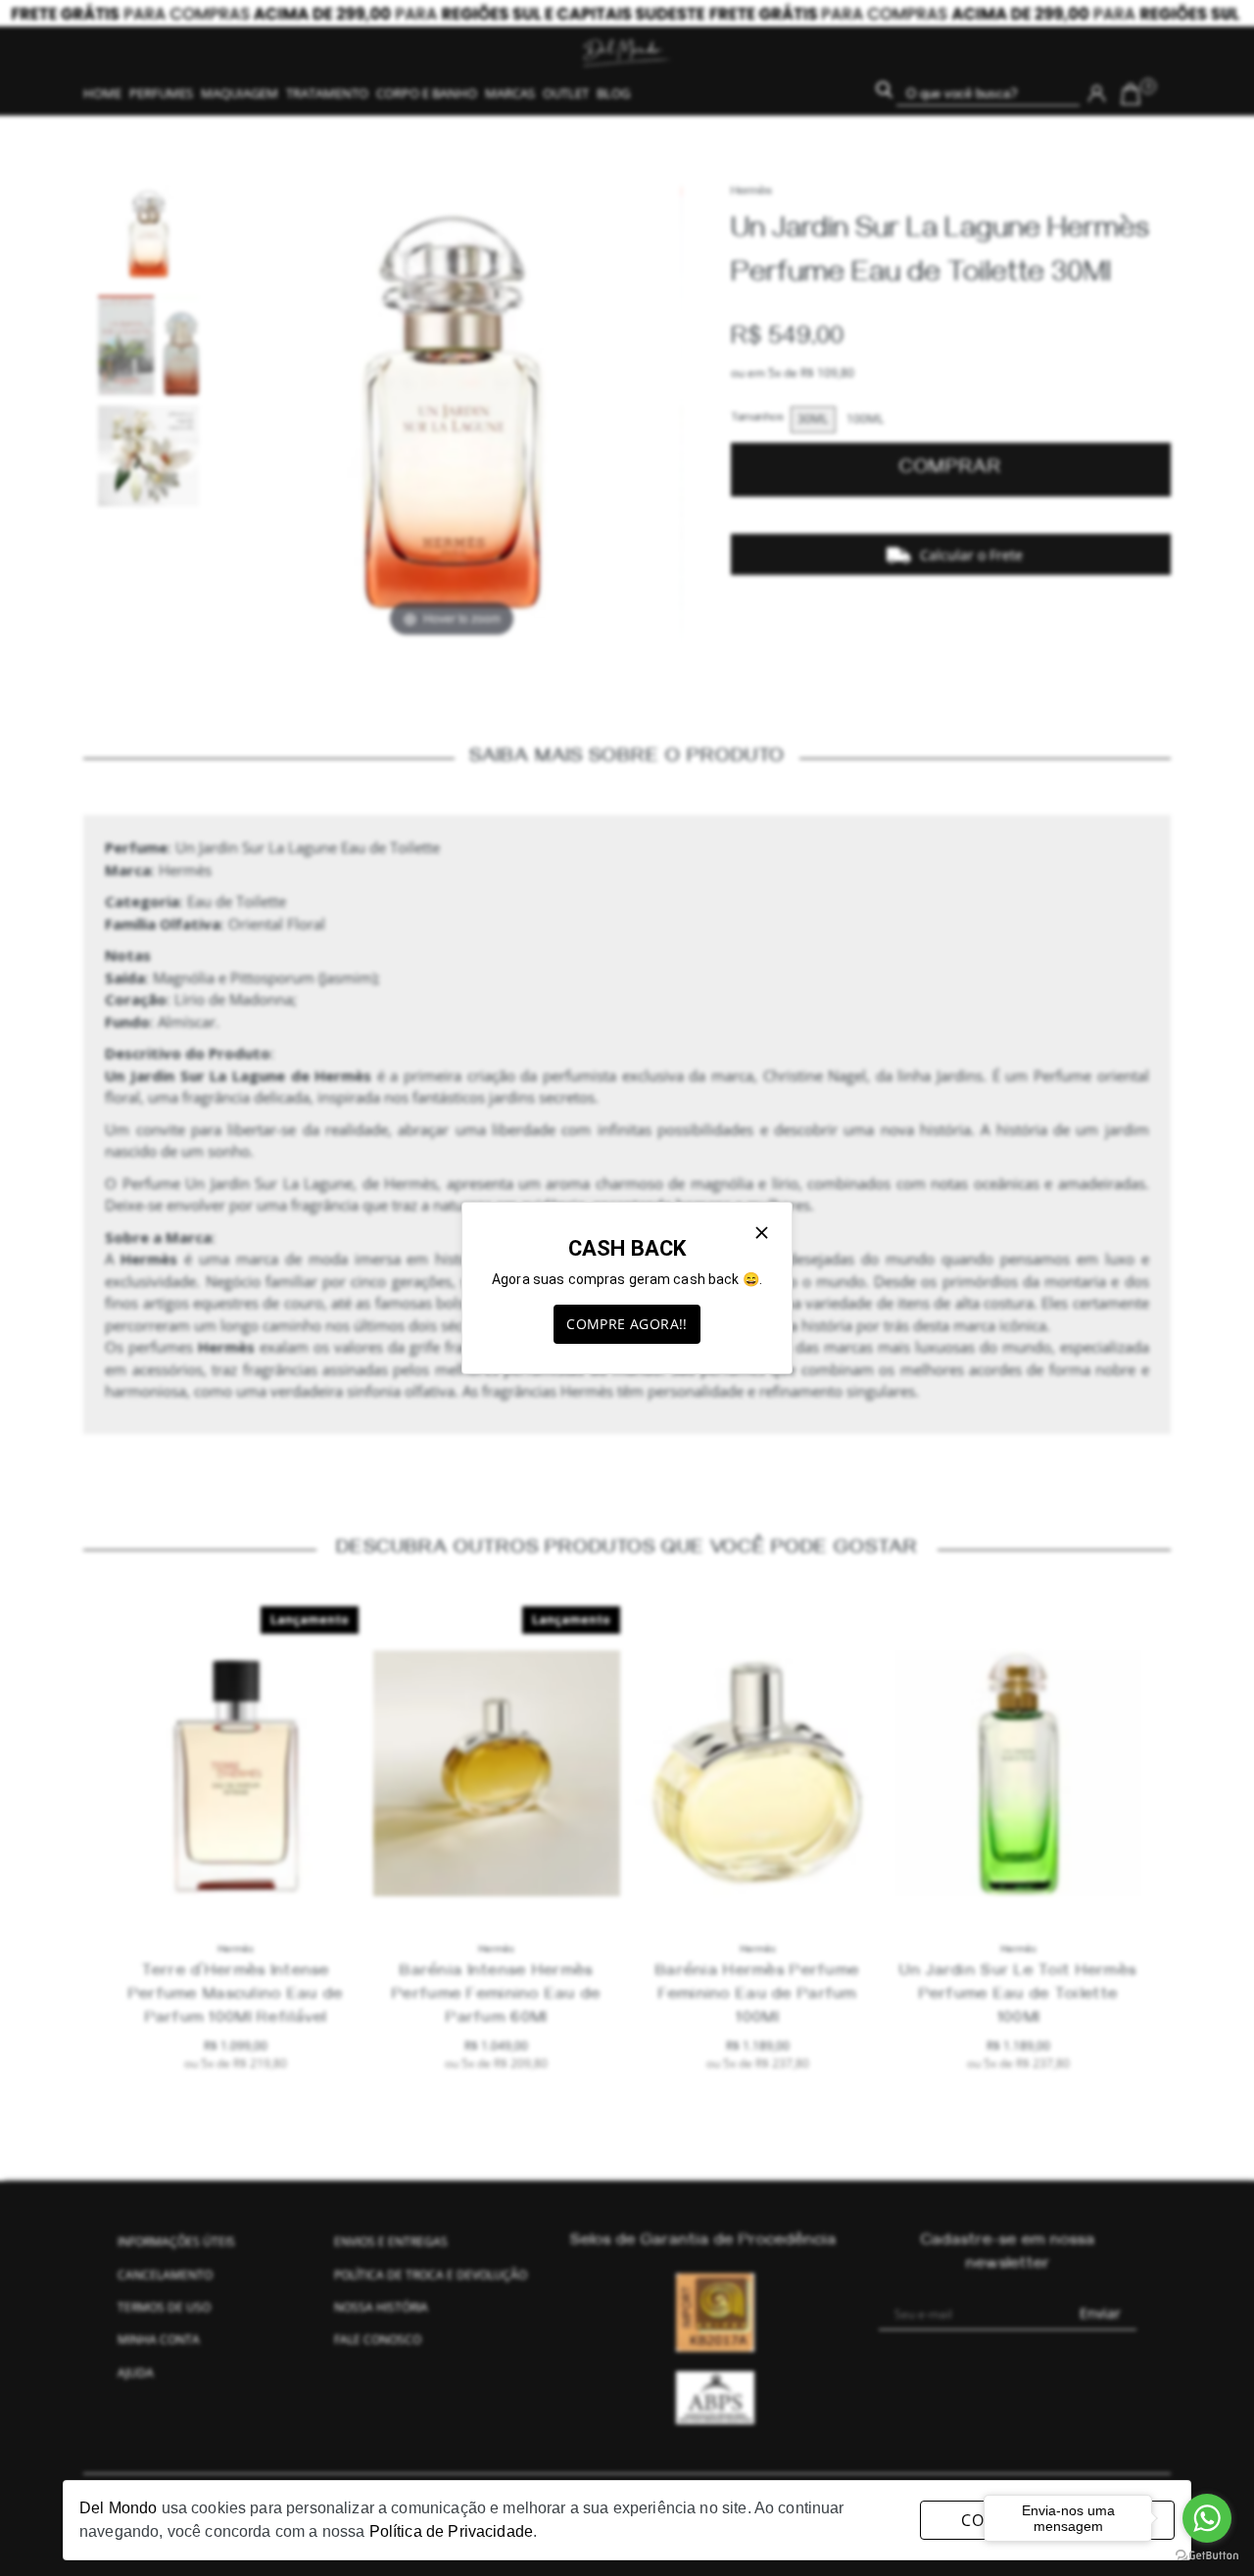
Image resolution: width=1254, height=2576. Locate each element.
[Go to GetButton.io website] (1207, 2556)
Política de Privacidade (451, 2531)
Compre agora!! (627, 1324)
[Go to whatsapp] (1207, 2518)
